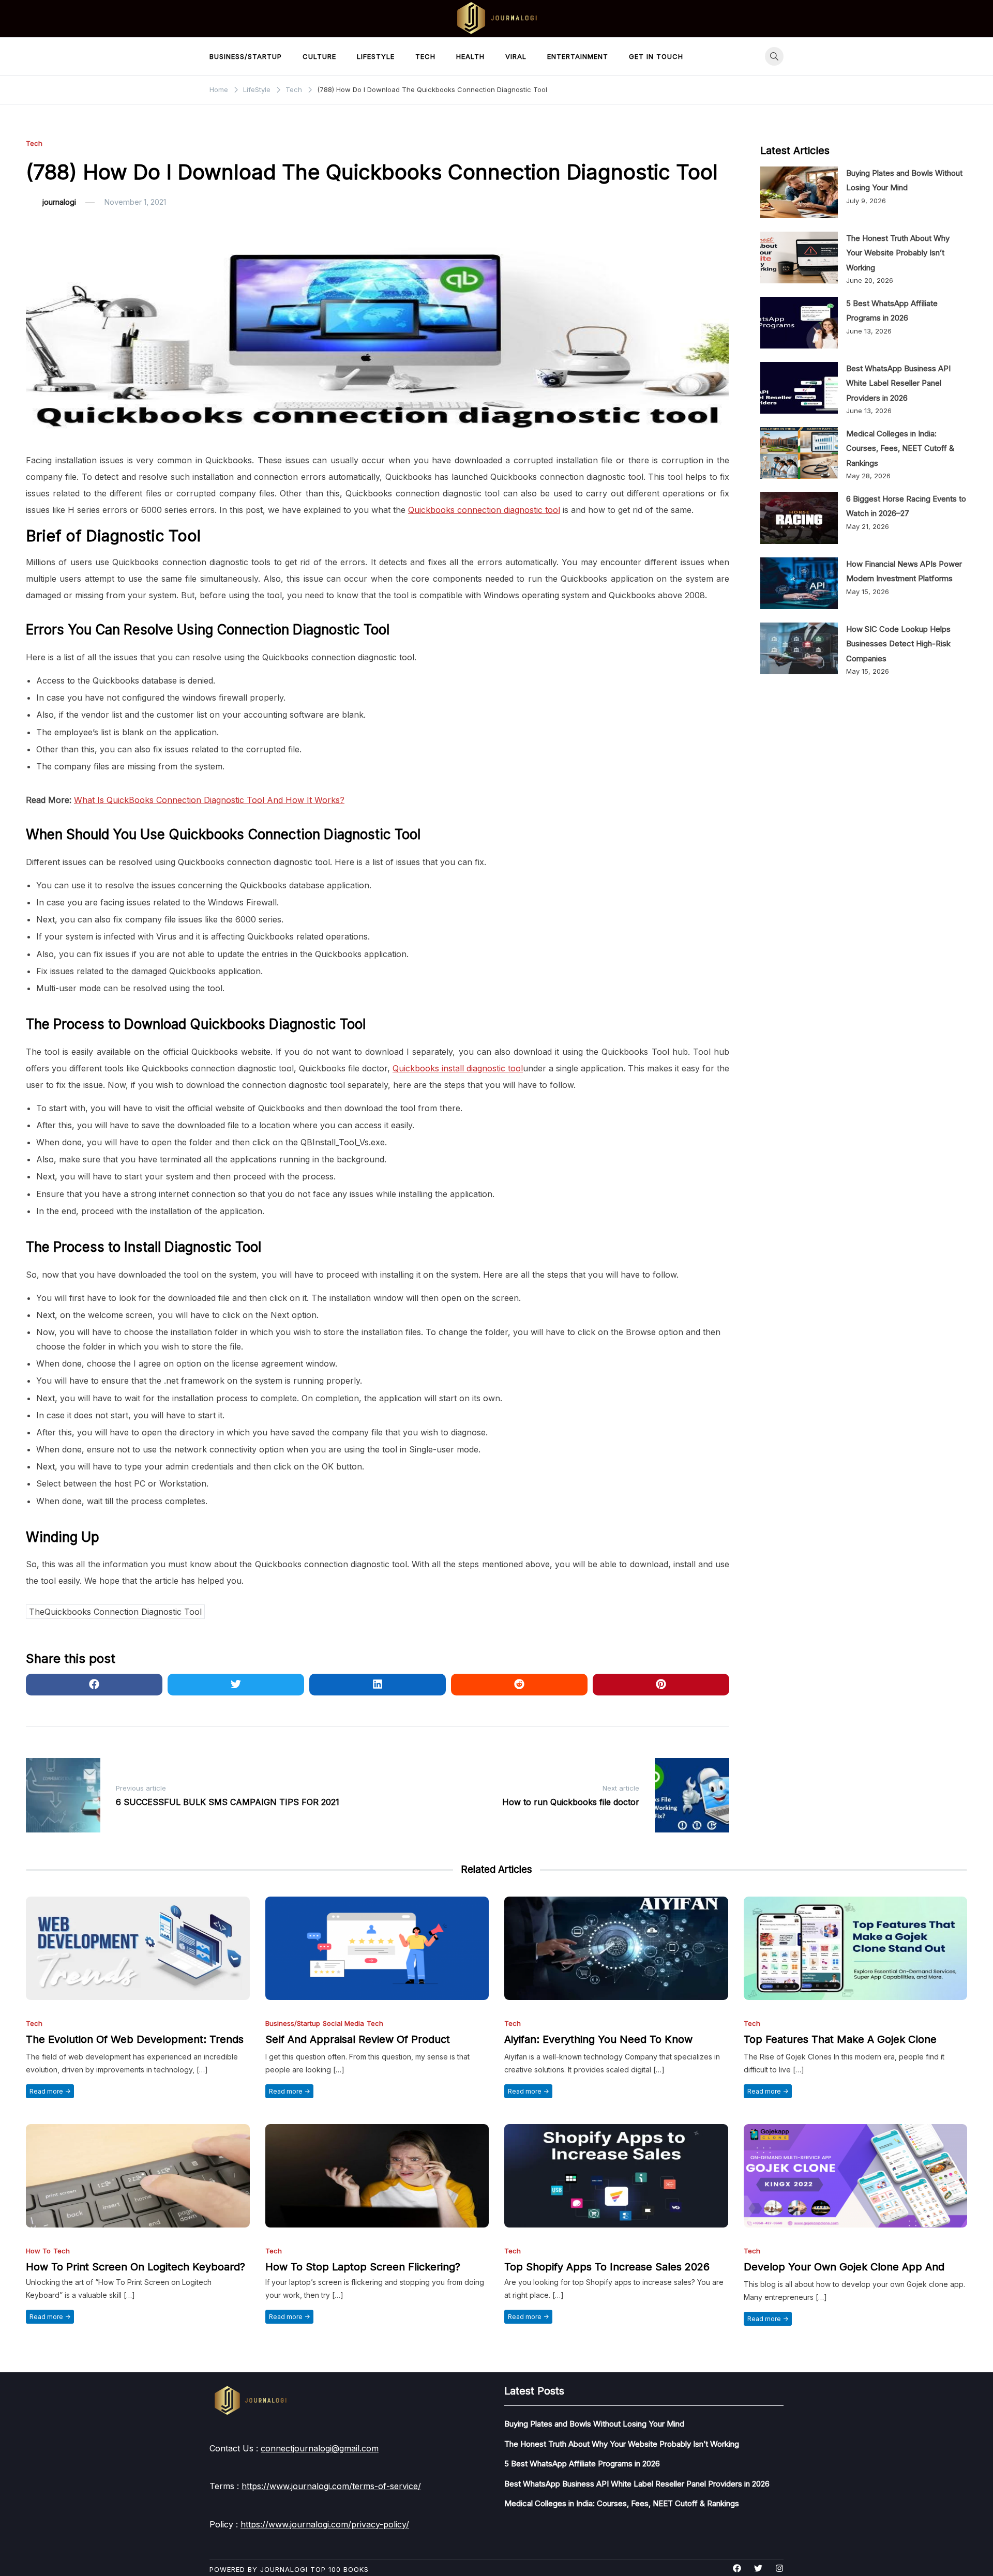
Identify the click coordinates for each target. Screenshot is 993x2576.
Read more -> (50, 2091)
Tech (425, 56)
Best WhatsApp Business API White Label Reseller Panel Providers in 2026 (898, 383)
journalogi (59, 202)
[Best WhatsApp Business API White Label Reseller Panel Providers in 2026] (799, 388)
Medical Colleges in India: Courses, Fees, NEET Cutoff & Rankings (900, 448)
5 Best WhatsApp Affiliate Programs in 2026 (582, 2464)
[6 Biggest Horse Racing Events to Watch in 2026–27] (799, 518)
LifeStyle (376, 56)
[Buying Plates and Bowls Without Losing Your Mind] (799, 192)
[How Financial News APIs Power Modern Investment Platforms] (799, 583)
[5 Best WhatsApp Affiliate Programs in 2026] (799, 323)
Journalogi (284, 2569)
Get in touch (656, 56)
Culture (319, 56)
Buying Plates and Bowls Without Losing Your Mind (594, 2424)
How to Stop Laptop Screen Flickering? (363, 2267)
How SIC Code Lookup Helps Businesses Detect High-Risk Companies (898, 644)
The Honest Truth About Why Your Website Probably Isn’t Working (898, 253)
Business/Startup (246, 56)
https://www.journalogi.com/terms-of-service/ (331, 2486)
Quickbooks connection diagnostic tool (484, 510)
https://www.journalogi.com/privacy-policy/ (325, 2524)
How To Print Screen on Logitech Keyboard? (136, 2267)
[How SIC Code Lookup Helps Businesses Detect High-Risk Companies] (799, 648)
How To (38, 2251)
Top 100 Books (340, 2569)
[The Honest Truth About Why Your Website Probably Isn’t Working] (799, 257)
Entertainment (578, 56)
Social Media (343, 2024)
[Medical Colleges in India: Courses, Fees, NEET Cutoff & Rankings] (799, 453)
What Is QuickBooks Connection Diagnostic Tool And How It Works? (209, 800)
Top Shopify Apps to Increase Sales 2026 (607, 2267)
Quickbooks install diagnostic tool (458, 1068)
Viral (516, 56)
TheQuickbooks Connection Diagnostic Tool (115, 1612)
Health (470, 56)
